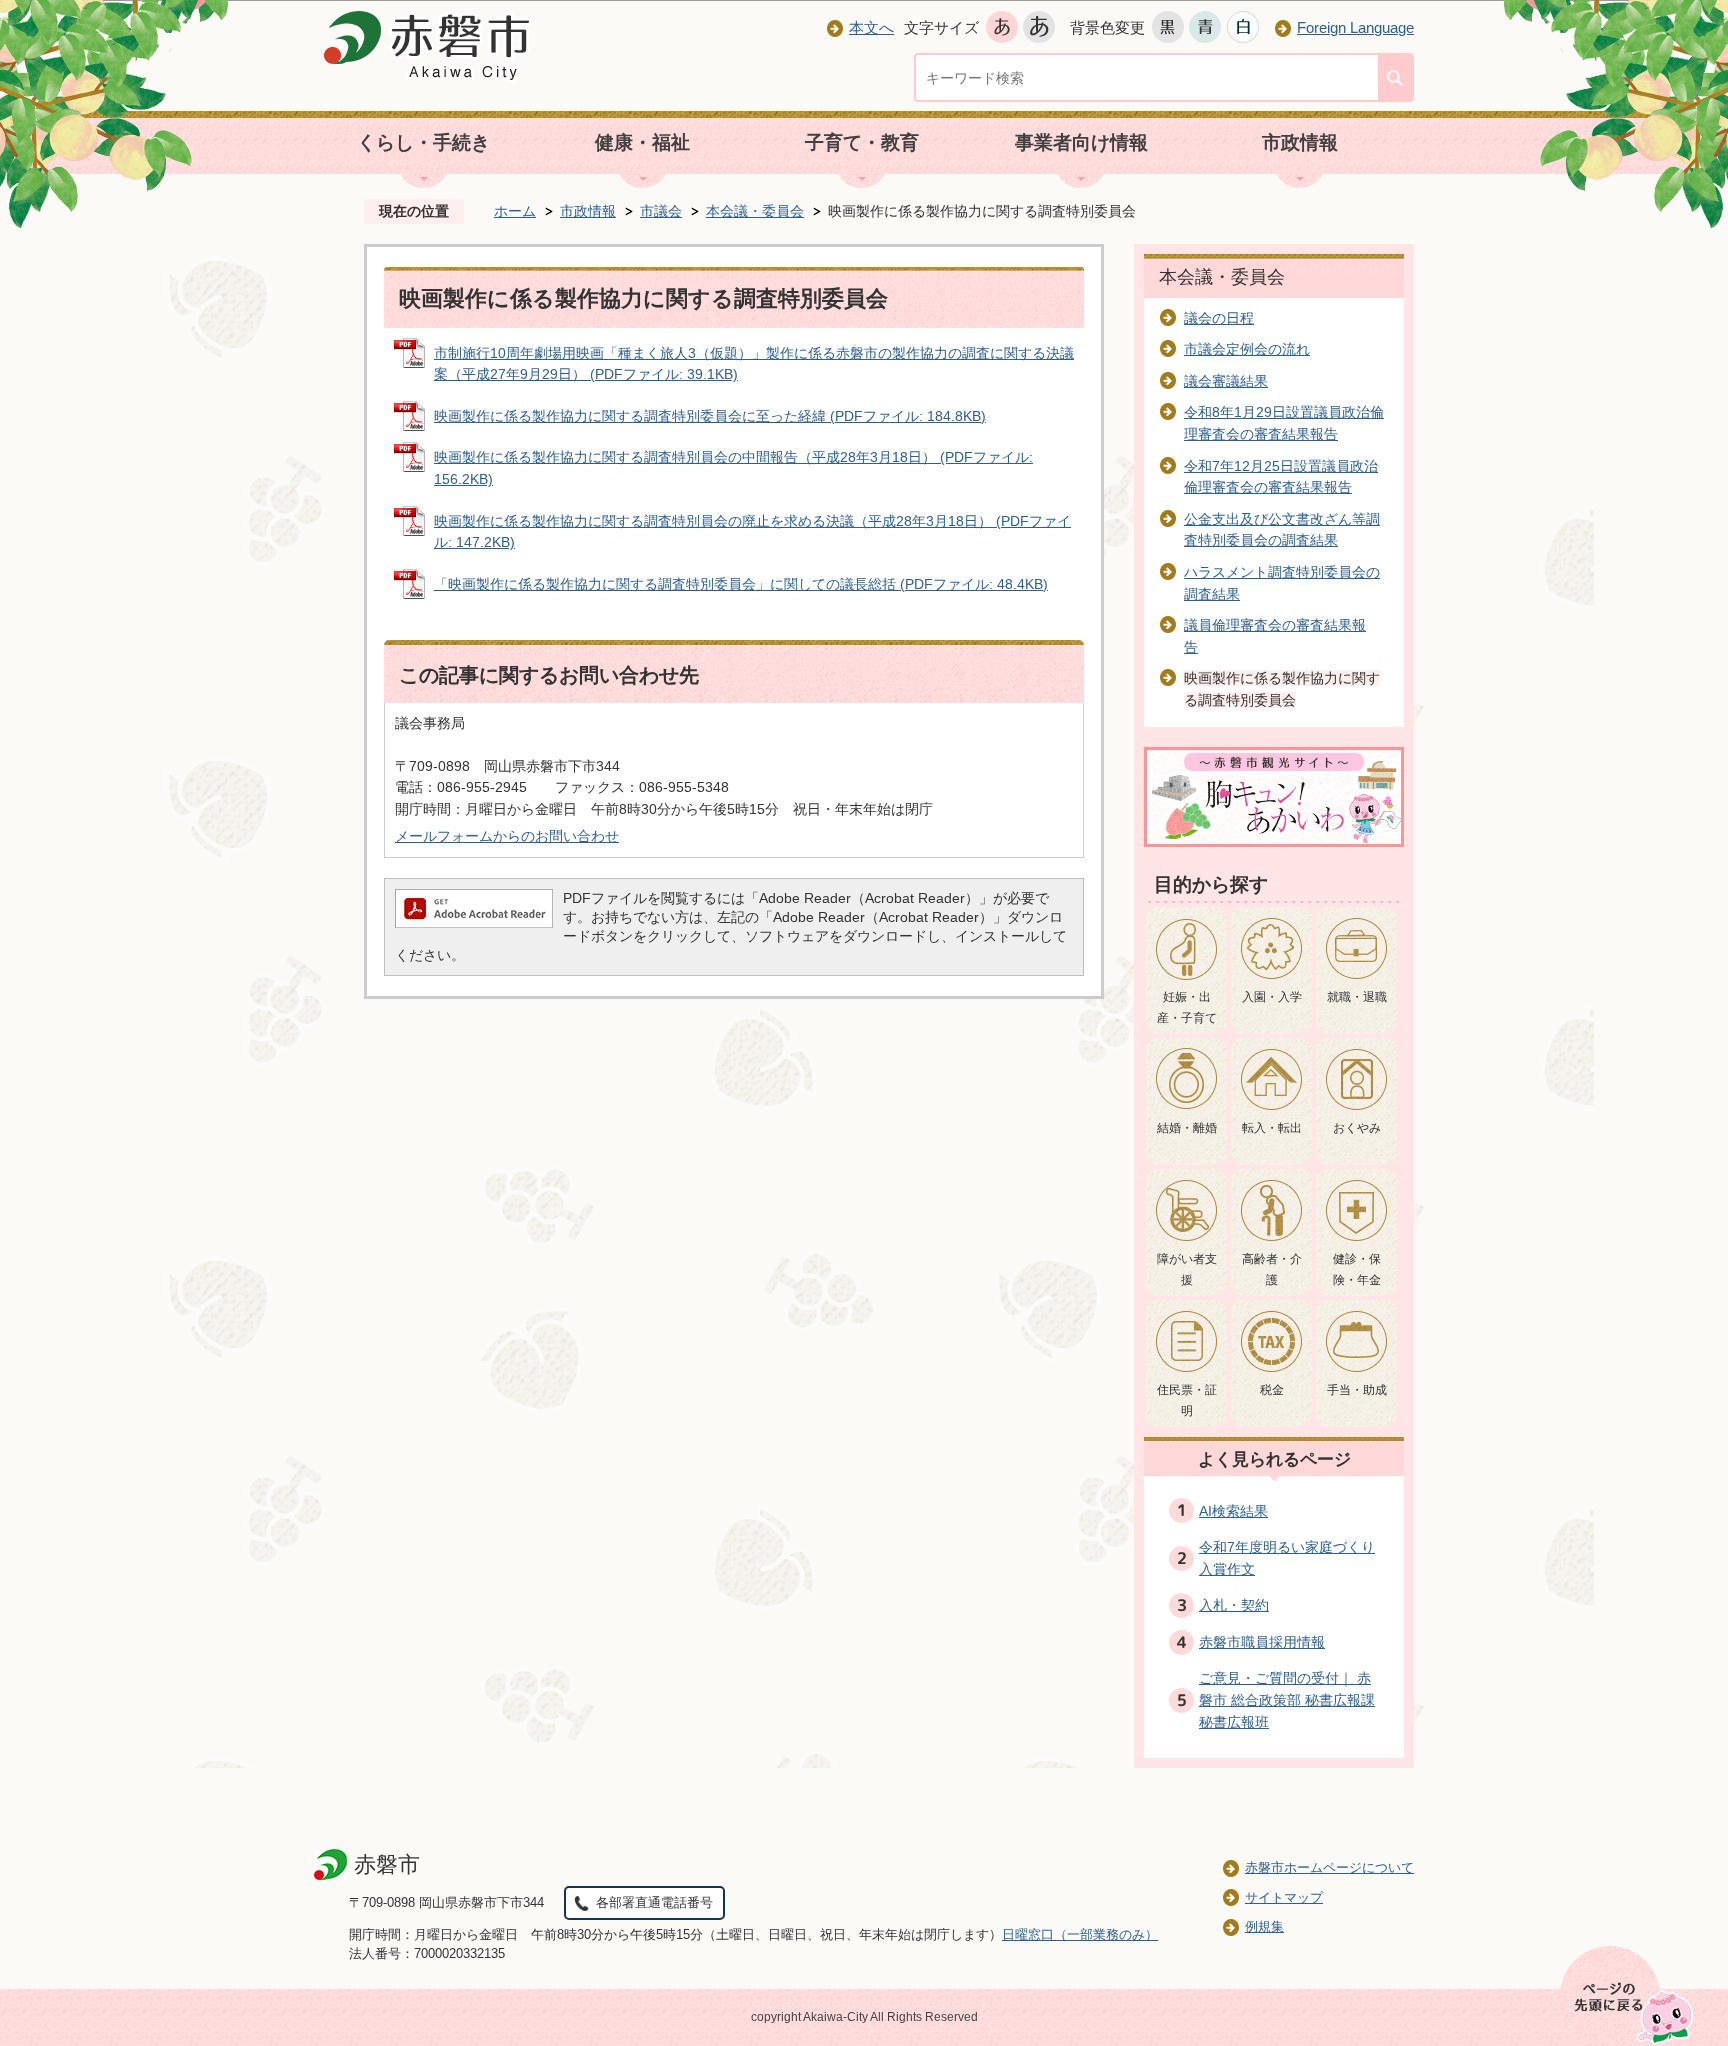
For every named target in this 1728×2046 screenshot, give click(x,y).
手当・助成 (1357, 1390)
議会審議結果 (1226, 381)
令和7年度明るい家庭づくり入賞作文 (1287, 1558)
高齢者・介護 (1272, 1270)
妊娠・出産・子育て (1187, 1008)
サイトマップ (1284, 1897)
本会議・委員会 (755, 211)
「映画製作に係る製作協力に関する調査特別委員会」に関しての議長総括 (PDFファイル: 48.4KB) (741, 584)
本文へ (871, 27)
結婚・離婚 (1187, 1128)
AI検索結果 (1233, 1511)
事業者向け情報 (1081, 142)
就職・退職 (1357, 997)
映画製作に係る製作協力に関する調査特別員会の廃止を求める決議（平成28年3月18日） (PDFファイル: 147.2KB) (752, 532)
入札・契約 (1234, 1605)
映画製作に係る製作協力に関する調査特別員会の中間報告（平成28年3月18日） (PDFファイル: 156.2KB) (733, 468)
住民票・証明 (1187, 1401)
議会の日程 (1219, 318)
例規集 (1264, 1926)
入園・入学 (1272, 997)
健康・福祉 (642, 142)
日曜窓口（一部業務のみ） (1080, 1934)
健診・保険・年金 (1357, 1270)
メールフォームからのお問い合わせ (507, 836)
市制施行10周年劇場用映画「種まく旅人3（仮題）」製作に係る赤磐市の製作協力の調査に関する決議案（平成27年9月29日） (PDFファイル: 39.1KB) (754, 364)
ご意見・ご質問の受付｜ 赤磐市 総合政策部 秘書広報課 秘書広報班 (1287, 1699)
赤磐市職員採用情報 (1262, 1642)
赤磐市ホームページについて (1329, 1867)
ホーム (515, 211)
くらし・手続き (423, 142)
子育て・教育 (862, 142)
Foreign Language (1355, 27)
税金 (1272, 1390)
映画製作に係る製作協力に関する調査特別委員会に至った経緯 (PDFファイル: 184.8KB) (710, 416)
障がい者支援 (1187, 1270)
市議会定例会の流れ (1247, 349)
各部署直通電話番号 (654, 1902)
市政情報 (1300, 142)
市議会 (661, 211)
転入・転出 (1272, 1128)
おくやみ (1357, 1128)
